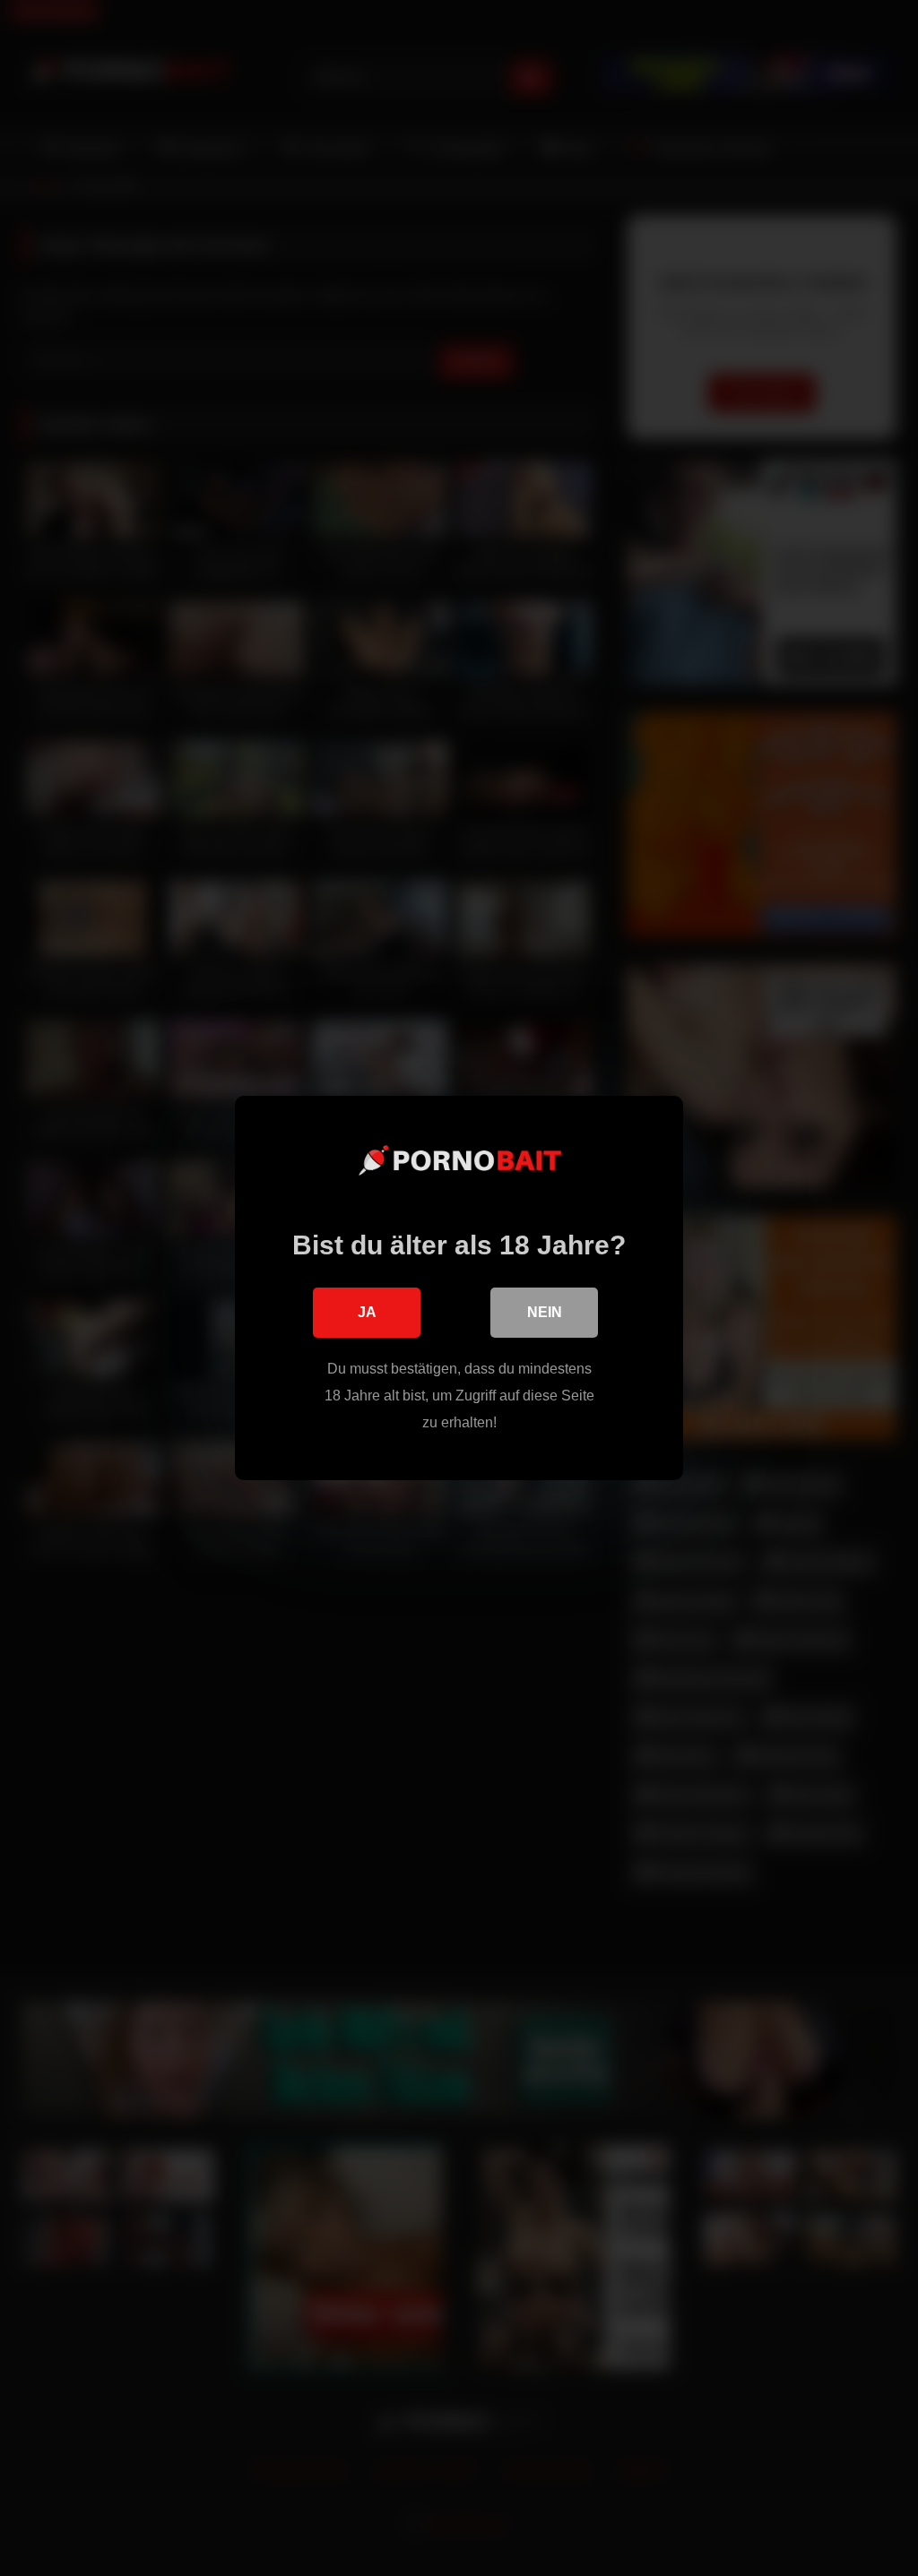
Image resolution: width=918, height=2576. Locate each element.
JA (367, 1312)
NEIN (545, 1312)
